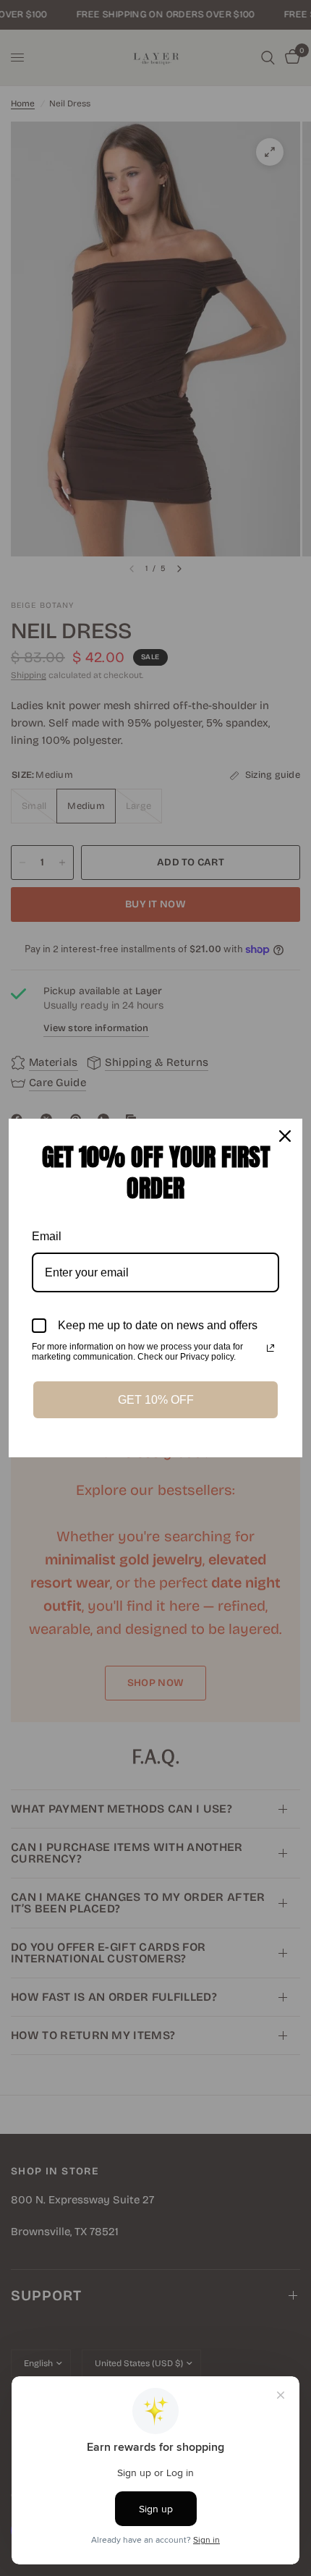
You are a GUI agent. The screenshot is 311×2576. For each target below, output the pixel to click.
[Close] (285, 1136)
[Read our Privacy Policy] (270, 1348)
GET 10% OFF (156, 1400)
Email (47, 1236)
